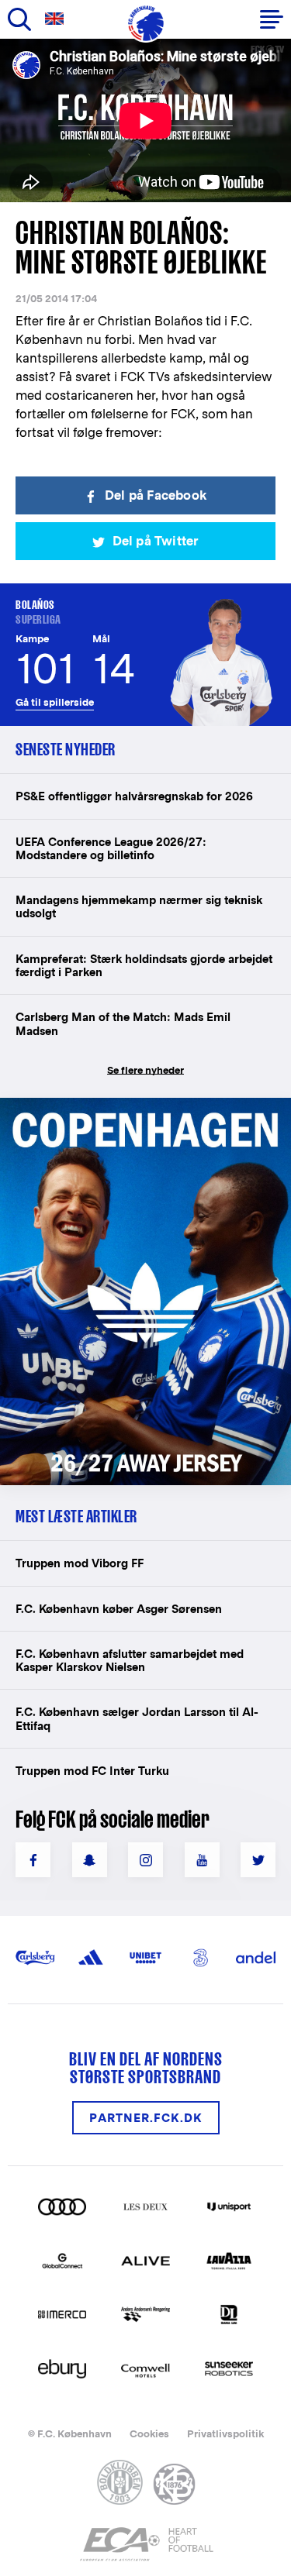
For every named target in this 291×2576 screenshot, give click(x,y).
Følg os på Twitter (258, 1860)
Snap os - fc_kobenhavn (90, 1860)
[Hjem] (146, 23)
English (57, 19)
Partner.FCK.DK (146, 2118)
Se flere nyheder (145, 1070)
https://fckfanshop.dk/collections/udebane (144, 1106)
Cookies (149, 2434)
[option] (145, 120)
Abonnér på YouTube (202, 1860)
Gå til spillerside (55, 702)
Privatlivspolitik (225, 2434)
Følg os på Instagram (145, 1860)
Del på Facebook (156, 495)
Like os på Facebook (33, 1860)
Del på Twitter (156, 541)
